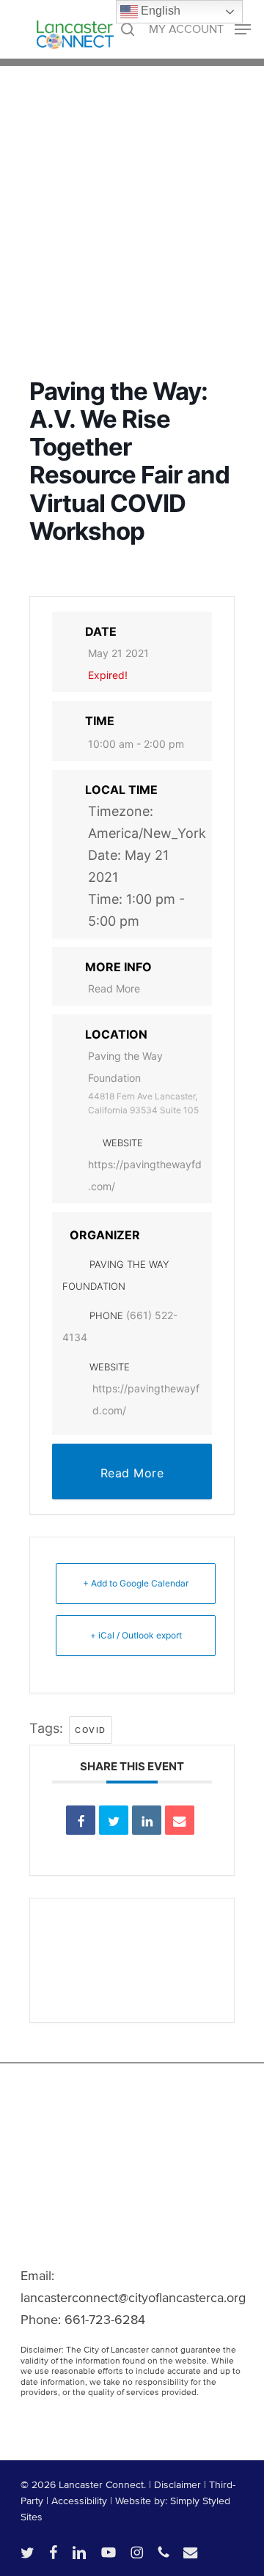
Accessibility (79, 2501)
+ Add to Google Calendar (136, 1583)
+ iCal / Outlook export (136, 1635)
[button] (200, 28)
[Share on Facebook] (81, 1820)
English (159, 11)
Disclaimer (177, 2485)
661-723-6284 (105, 2320)
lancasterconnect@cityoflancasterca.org (133, 2298)
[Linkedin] (147, 1820)
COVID (91, 1730)
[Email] (180, 1820)
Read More (114, 988)
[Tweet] (114, 1820)
